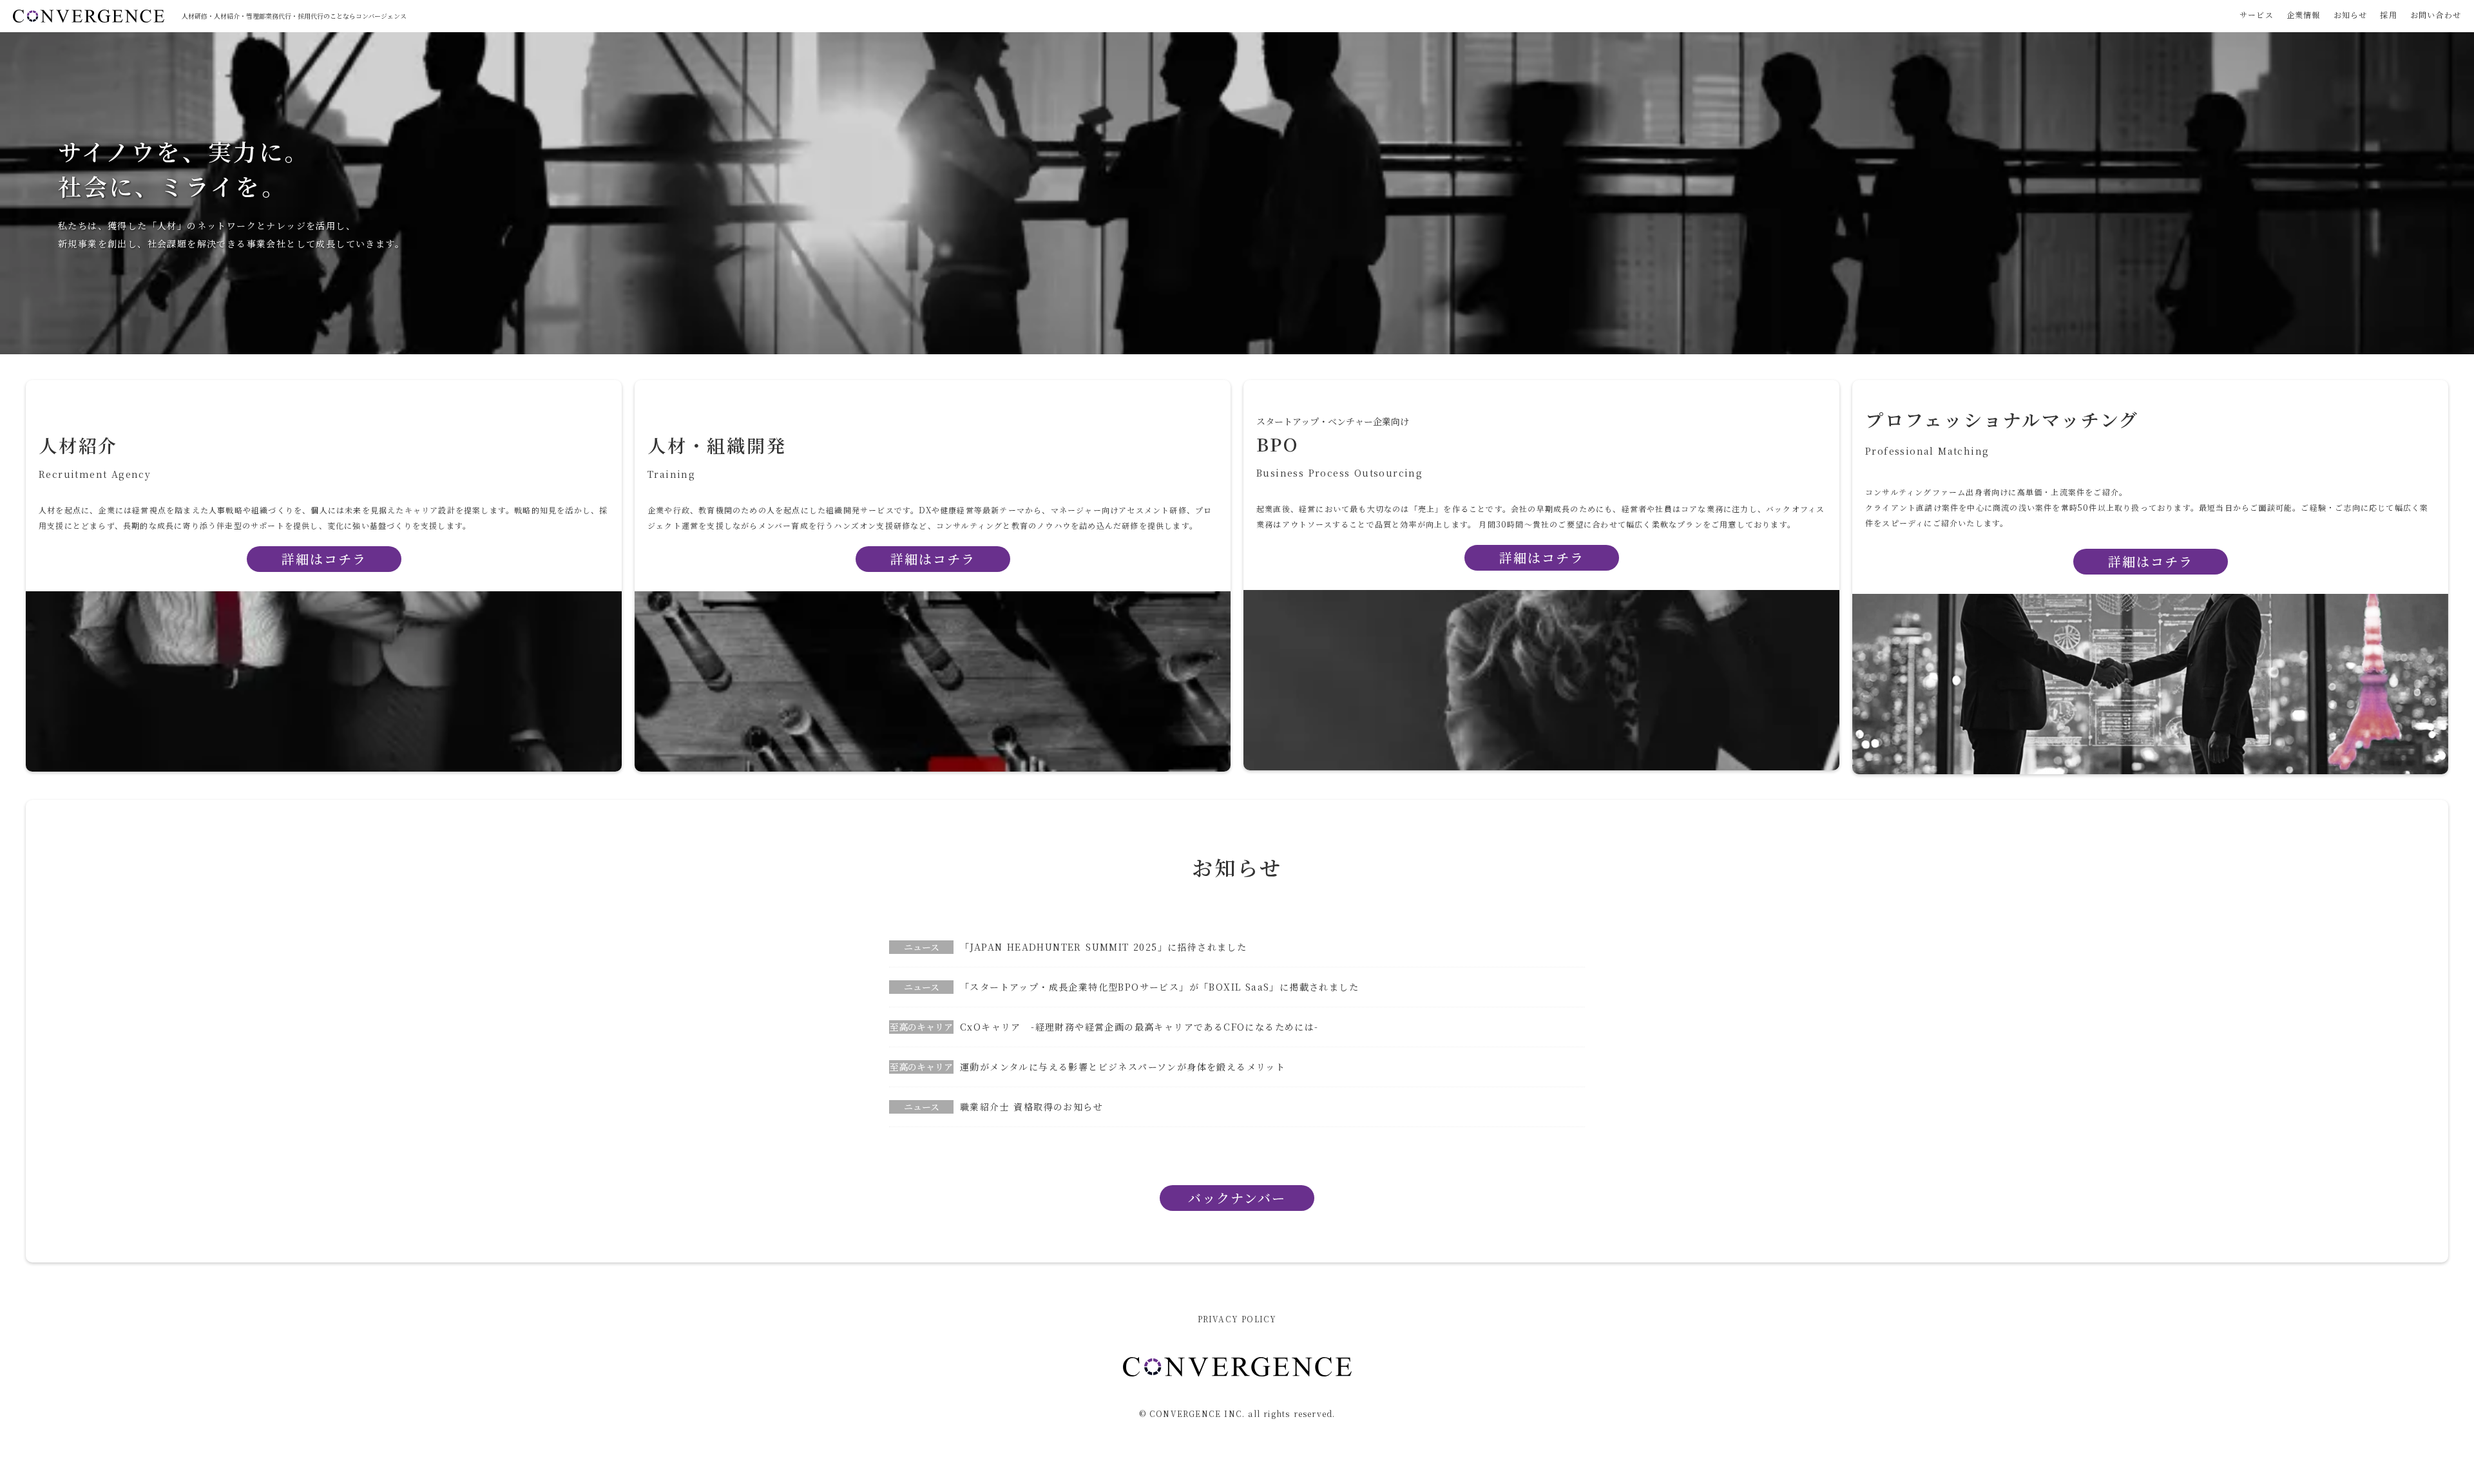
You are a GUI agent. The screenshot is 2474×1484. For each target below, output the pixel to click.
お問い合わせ (2436, 15)
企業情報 (2304, 15)
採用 (2388, 15)
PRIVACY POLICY (1237, 1319)
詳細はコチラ (1542, 558)
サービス (2257, 15)
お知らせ (2351, 15)
